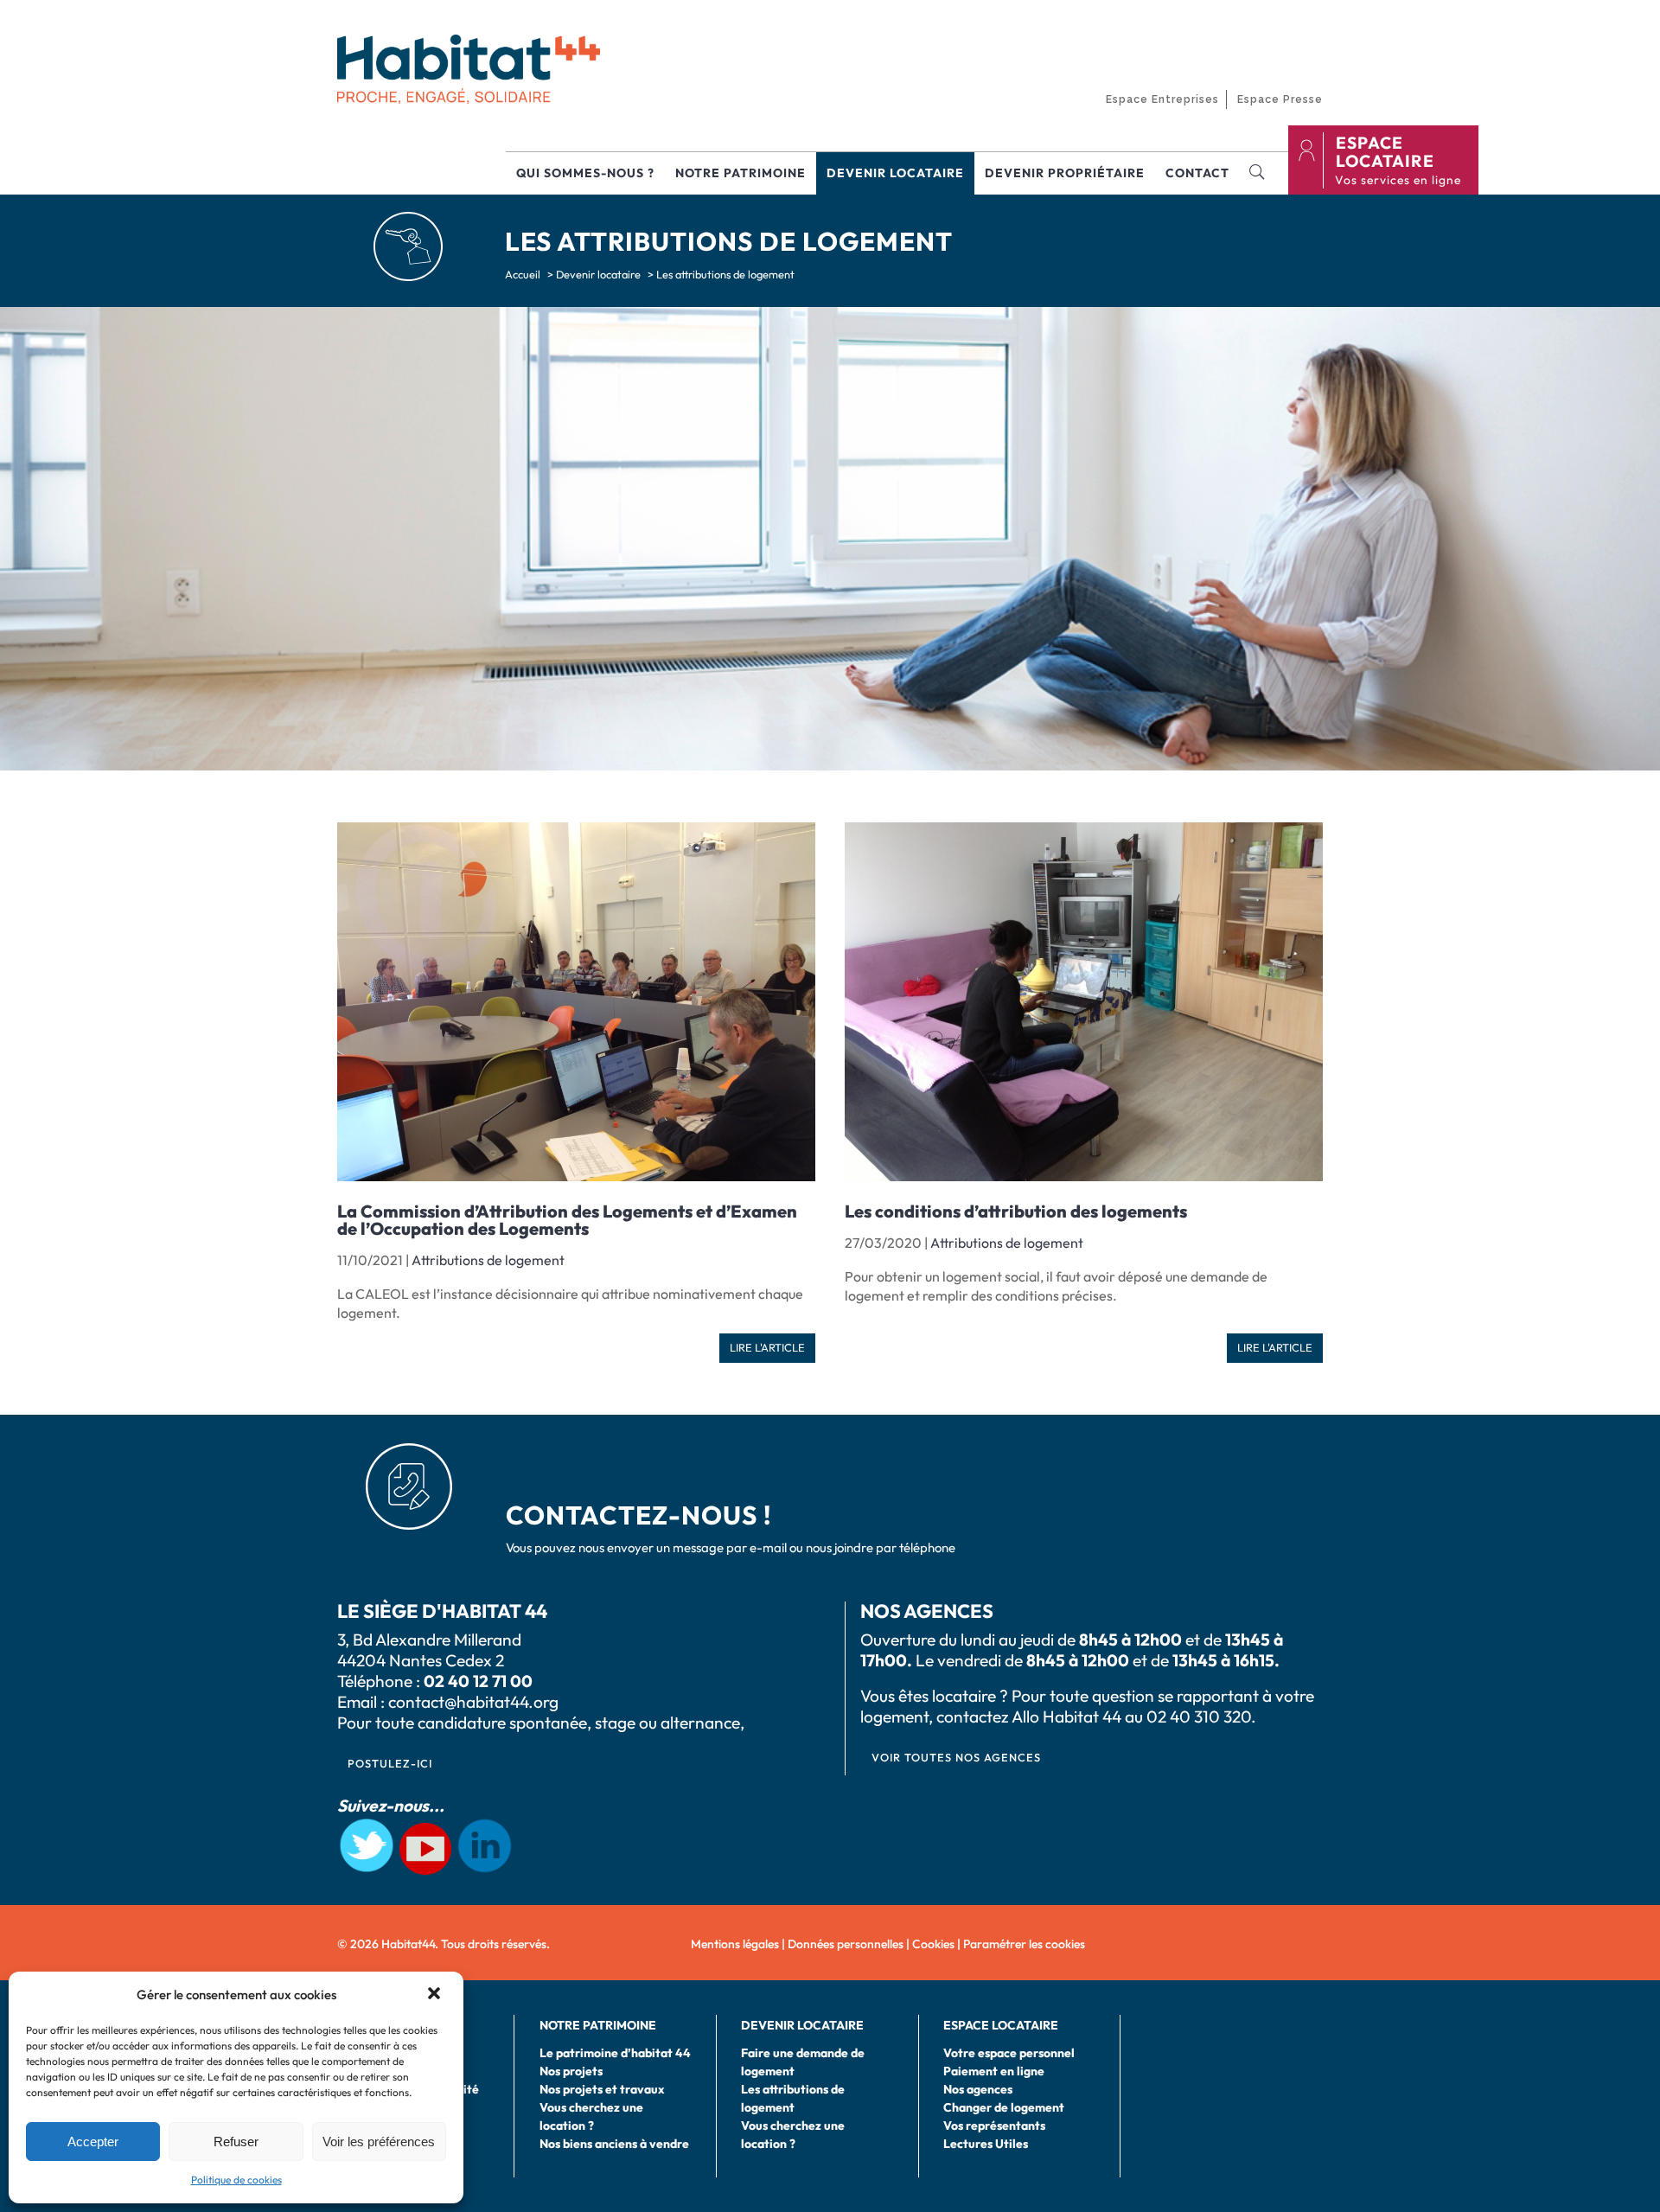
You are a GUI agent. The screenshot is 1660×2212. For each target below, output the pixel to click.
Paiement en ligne (994, 2071)
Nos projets (571, 2071)
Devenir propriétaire (1065, 173)
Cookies (933, 1944)
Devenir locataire (895, 173)
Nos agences (978, 2089)
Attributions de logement (488, 1260)
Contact (1197, 173)
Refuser (236, 2142)
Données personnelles (846, 1944)
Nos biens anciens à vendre (614, 2144)
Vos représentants (994, 2126)
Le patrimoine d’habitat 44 (615, 2053)
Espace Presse (1280, 99)
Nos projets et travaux (602, 2089)
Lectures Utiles (986, 2144)
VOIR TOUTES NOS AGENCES (956, 1757)
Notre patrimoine (741, 173)
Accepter (93, 2142)
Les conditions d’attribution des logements (1016, 1211)
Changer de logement (1004, 2107)
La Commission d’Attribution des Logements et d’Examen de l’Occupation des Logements (567, 1220)
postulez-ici (390, 1763)
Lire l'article (767, 1347)
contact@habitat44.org (473, 1702)
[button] (436, 1995)
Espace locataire (1385, 152)
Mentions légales (735, 1944)
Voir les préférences (379, 2142)
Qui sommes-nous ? (585, 173)
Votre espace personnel (1009, 2053)
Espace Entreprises (1162, 99)
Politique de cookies (236, 2180)
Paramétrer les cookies (1024, 1944)
